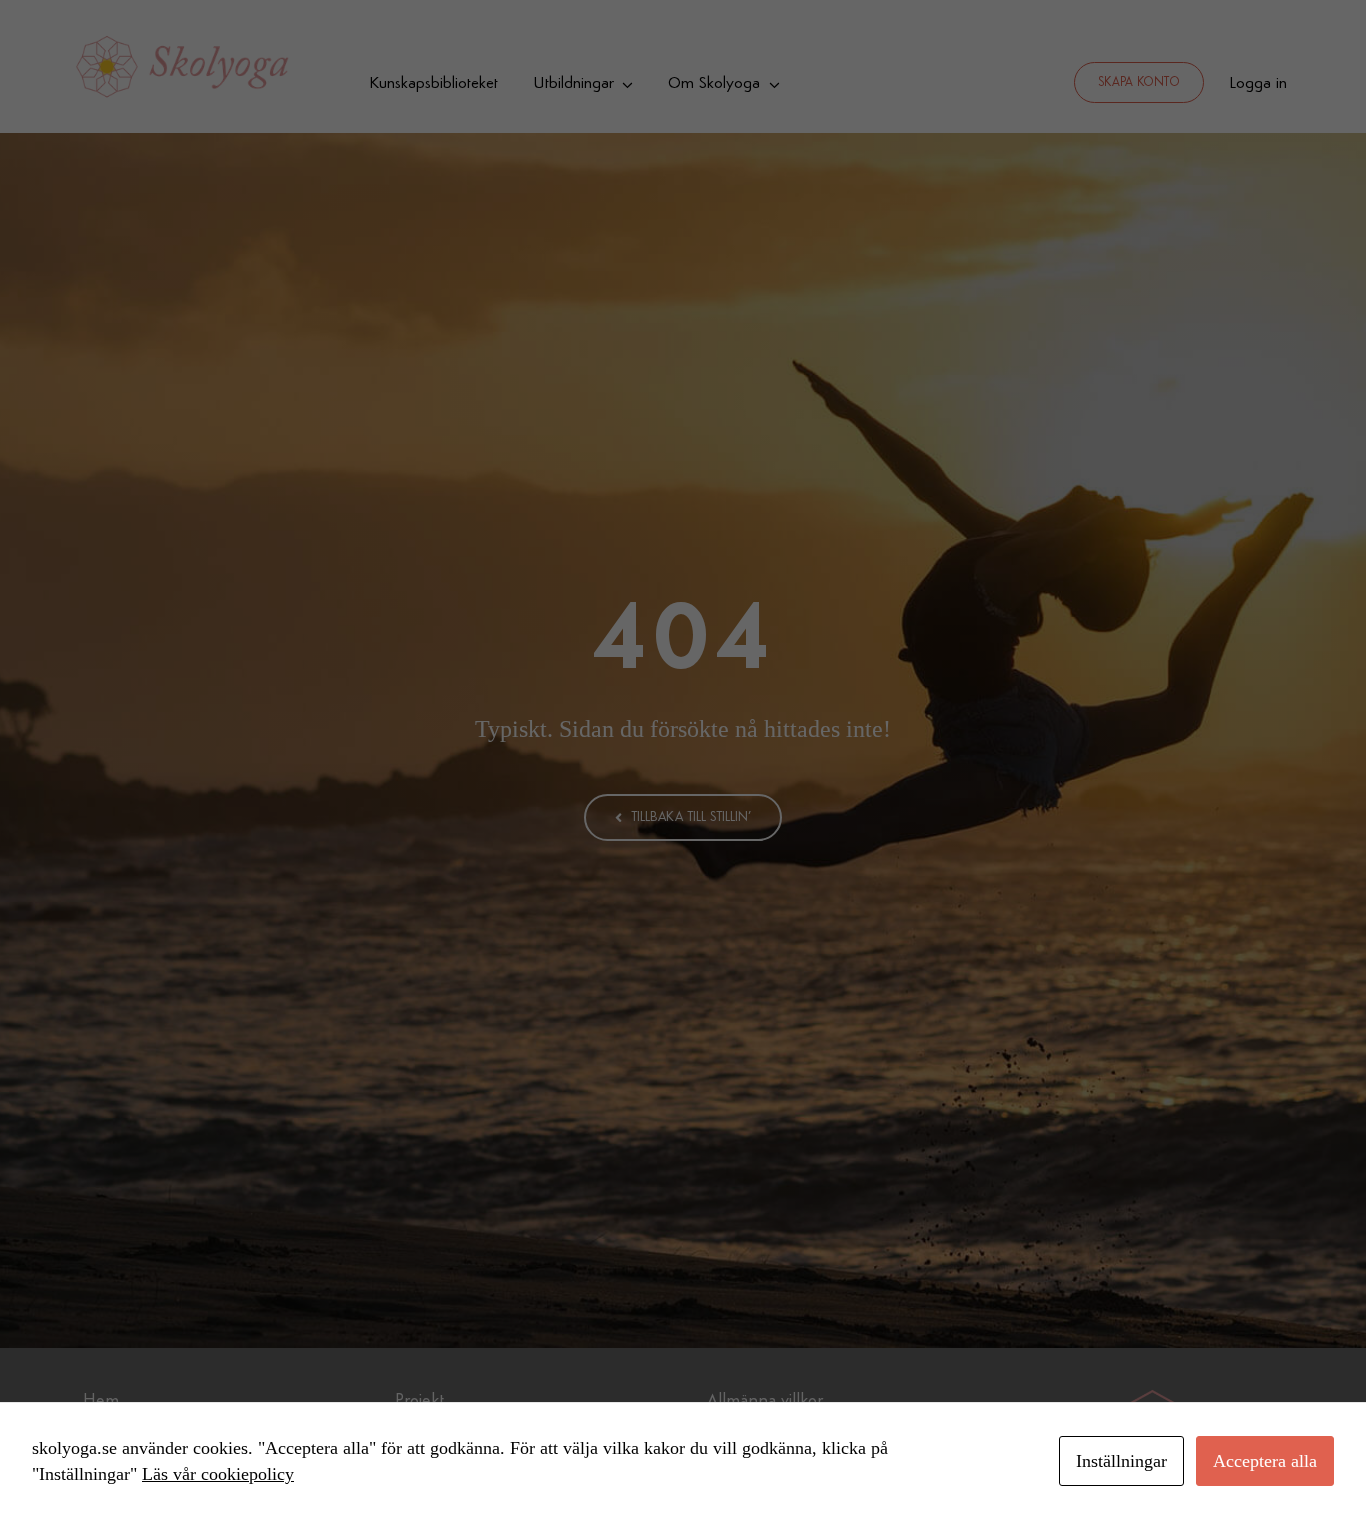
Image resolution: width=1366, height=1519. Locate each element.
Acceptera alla (1265, 1461)
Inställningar (1121, 1461)
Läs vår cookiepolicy (218, 1474)
